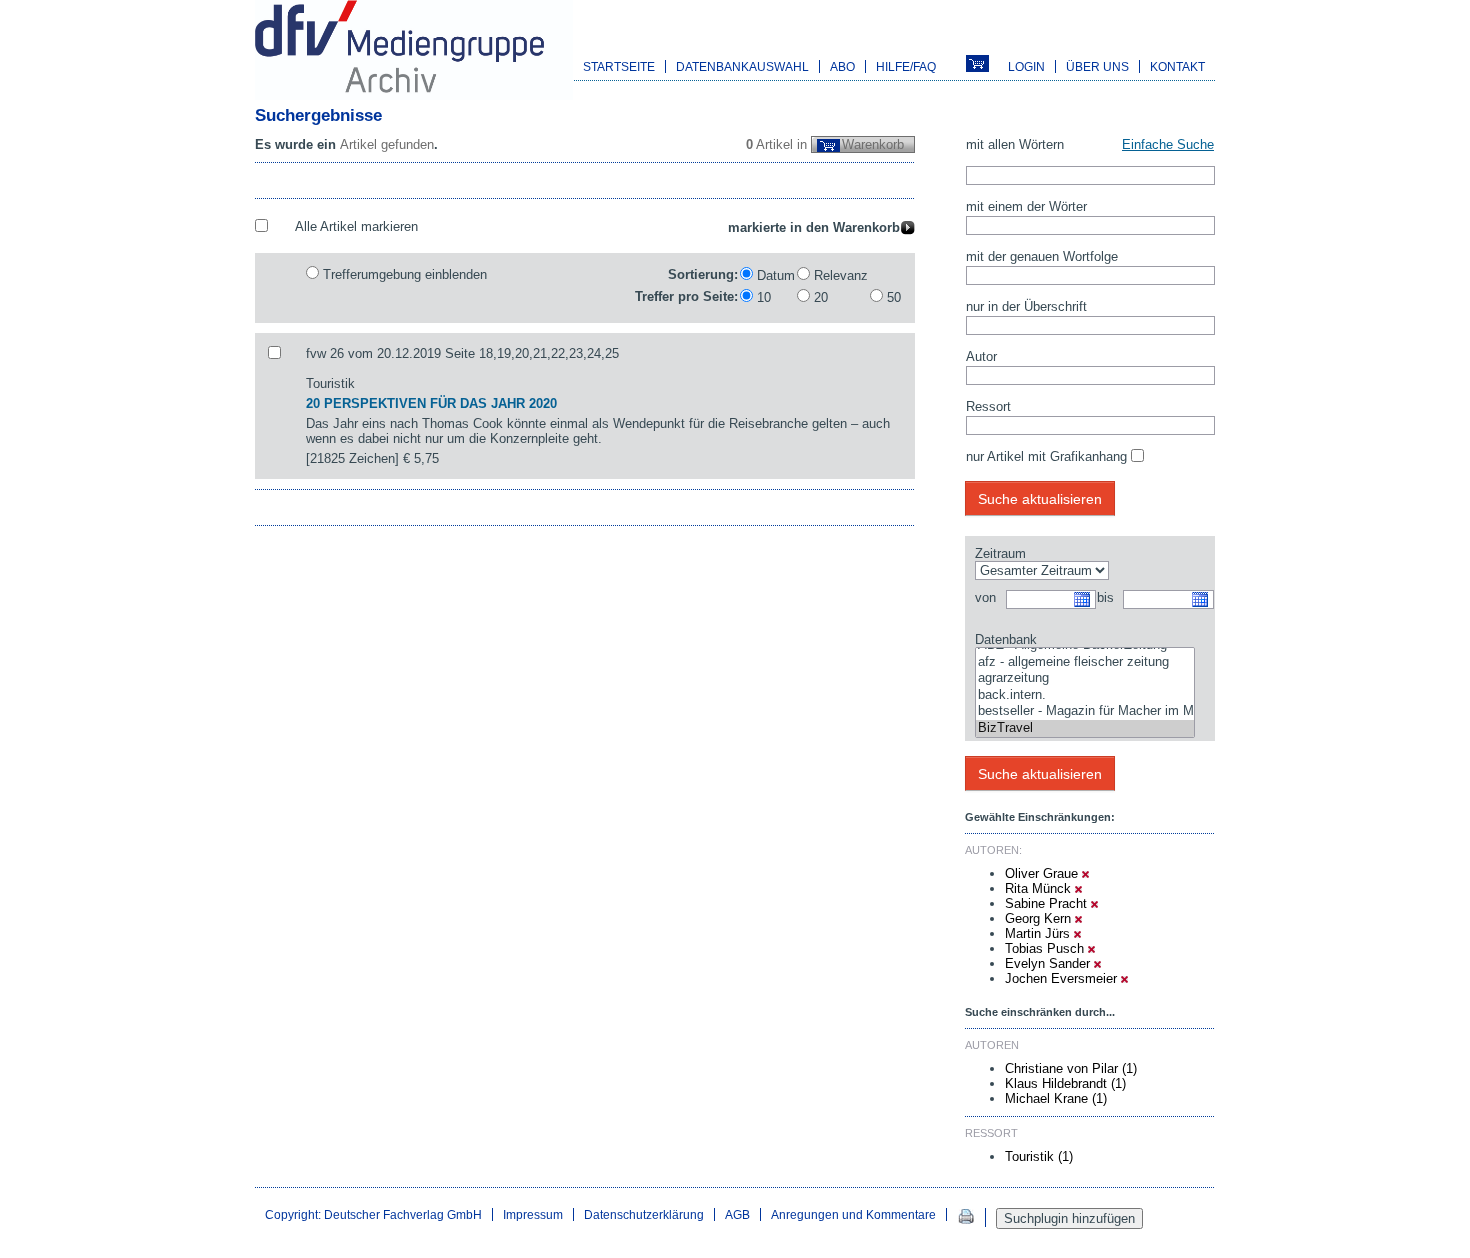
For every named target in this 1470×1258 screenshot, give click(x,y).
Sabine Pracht (1048, 903)
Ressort (988, 406)
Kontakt (1177, 66)
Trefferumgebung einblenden (405, 274)
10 (764, 297)
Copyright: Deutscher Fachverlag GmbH (373, 1214)
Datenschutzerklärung (644, 1214)
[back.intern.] (1085, 695)
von (985, 597)
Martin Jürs (1039, 933)
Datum (776, 275)
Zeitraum (1000, 553)
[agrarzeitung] (1085, 678)
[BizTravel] (1085, 728)
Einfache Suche (1168, 144)
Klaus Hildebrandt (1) (1065, 1083)
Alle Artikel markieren (356, 226)
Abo (842, 66)
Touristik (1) (1039, 1156)
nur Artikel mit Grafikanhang (1046, 456)
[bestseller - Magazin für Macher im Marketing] (1085, 711)
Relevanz (841, 275)
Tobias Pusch (1046, 948)
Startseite (619, 66)
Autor (981, 356)
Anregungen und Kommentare (853, 1214)
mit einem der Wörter (1026, 206)
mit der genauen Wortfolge (1042, 256)
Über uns (1097, 66)
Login (1026, 66)
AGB (737, 1214)
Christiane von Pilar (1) (1071, 1068)
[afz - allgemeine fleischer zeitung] (1085, 662)
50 (894, 297)
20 (821, 297)
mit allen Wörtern (1015, 144)
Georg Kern (1040, 918)
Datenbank (1006, 639)
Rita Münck (1040, 888)
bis (1105, 597)
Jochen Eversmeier (1063, 978)
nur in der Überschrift (1026, 306)
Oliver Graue (1043, 873)
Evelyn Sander (1049, 963)
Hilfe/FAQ (906, 66)
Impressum (533, 1214)
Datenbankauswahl (742, 66)
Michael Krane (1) (1056, 1098)
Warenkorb (873, 144)
